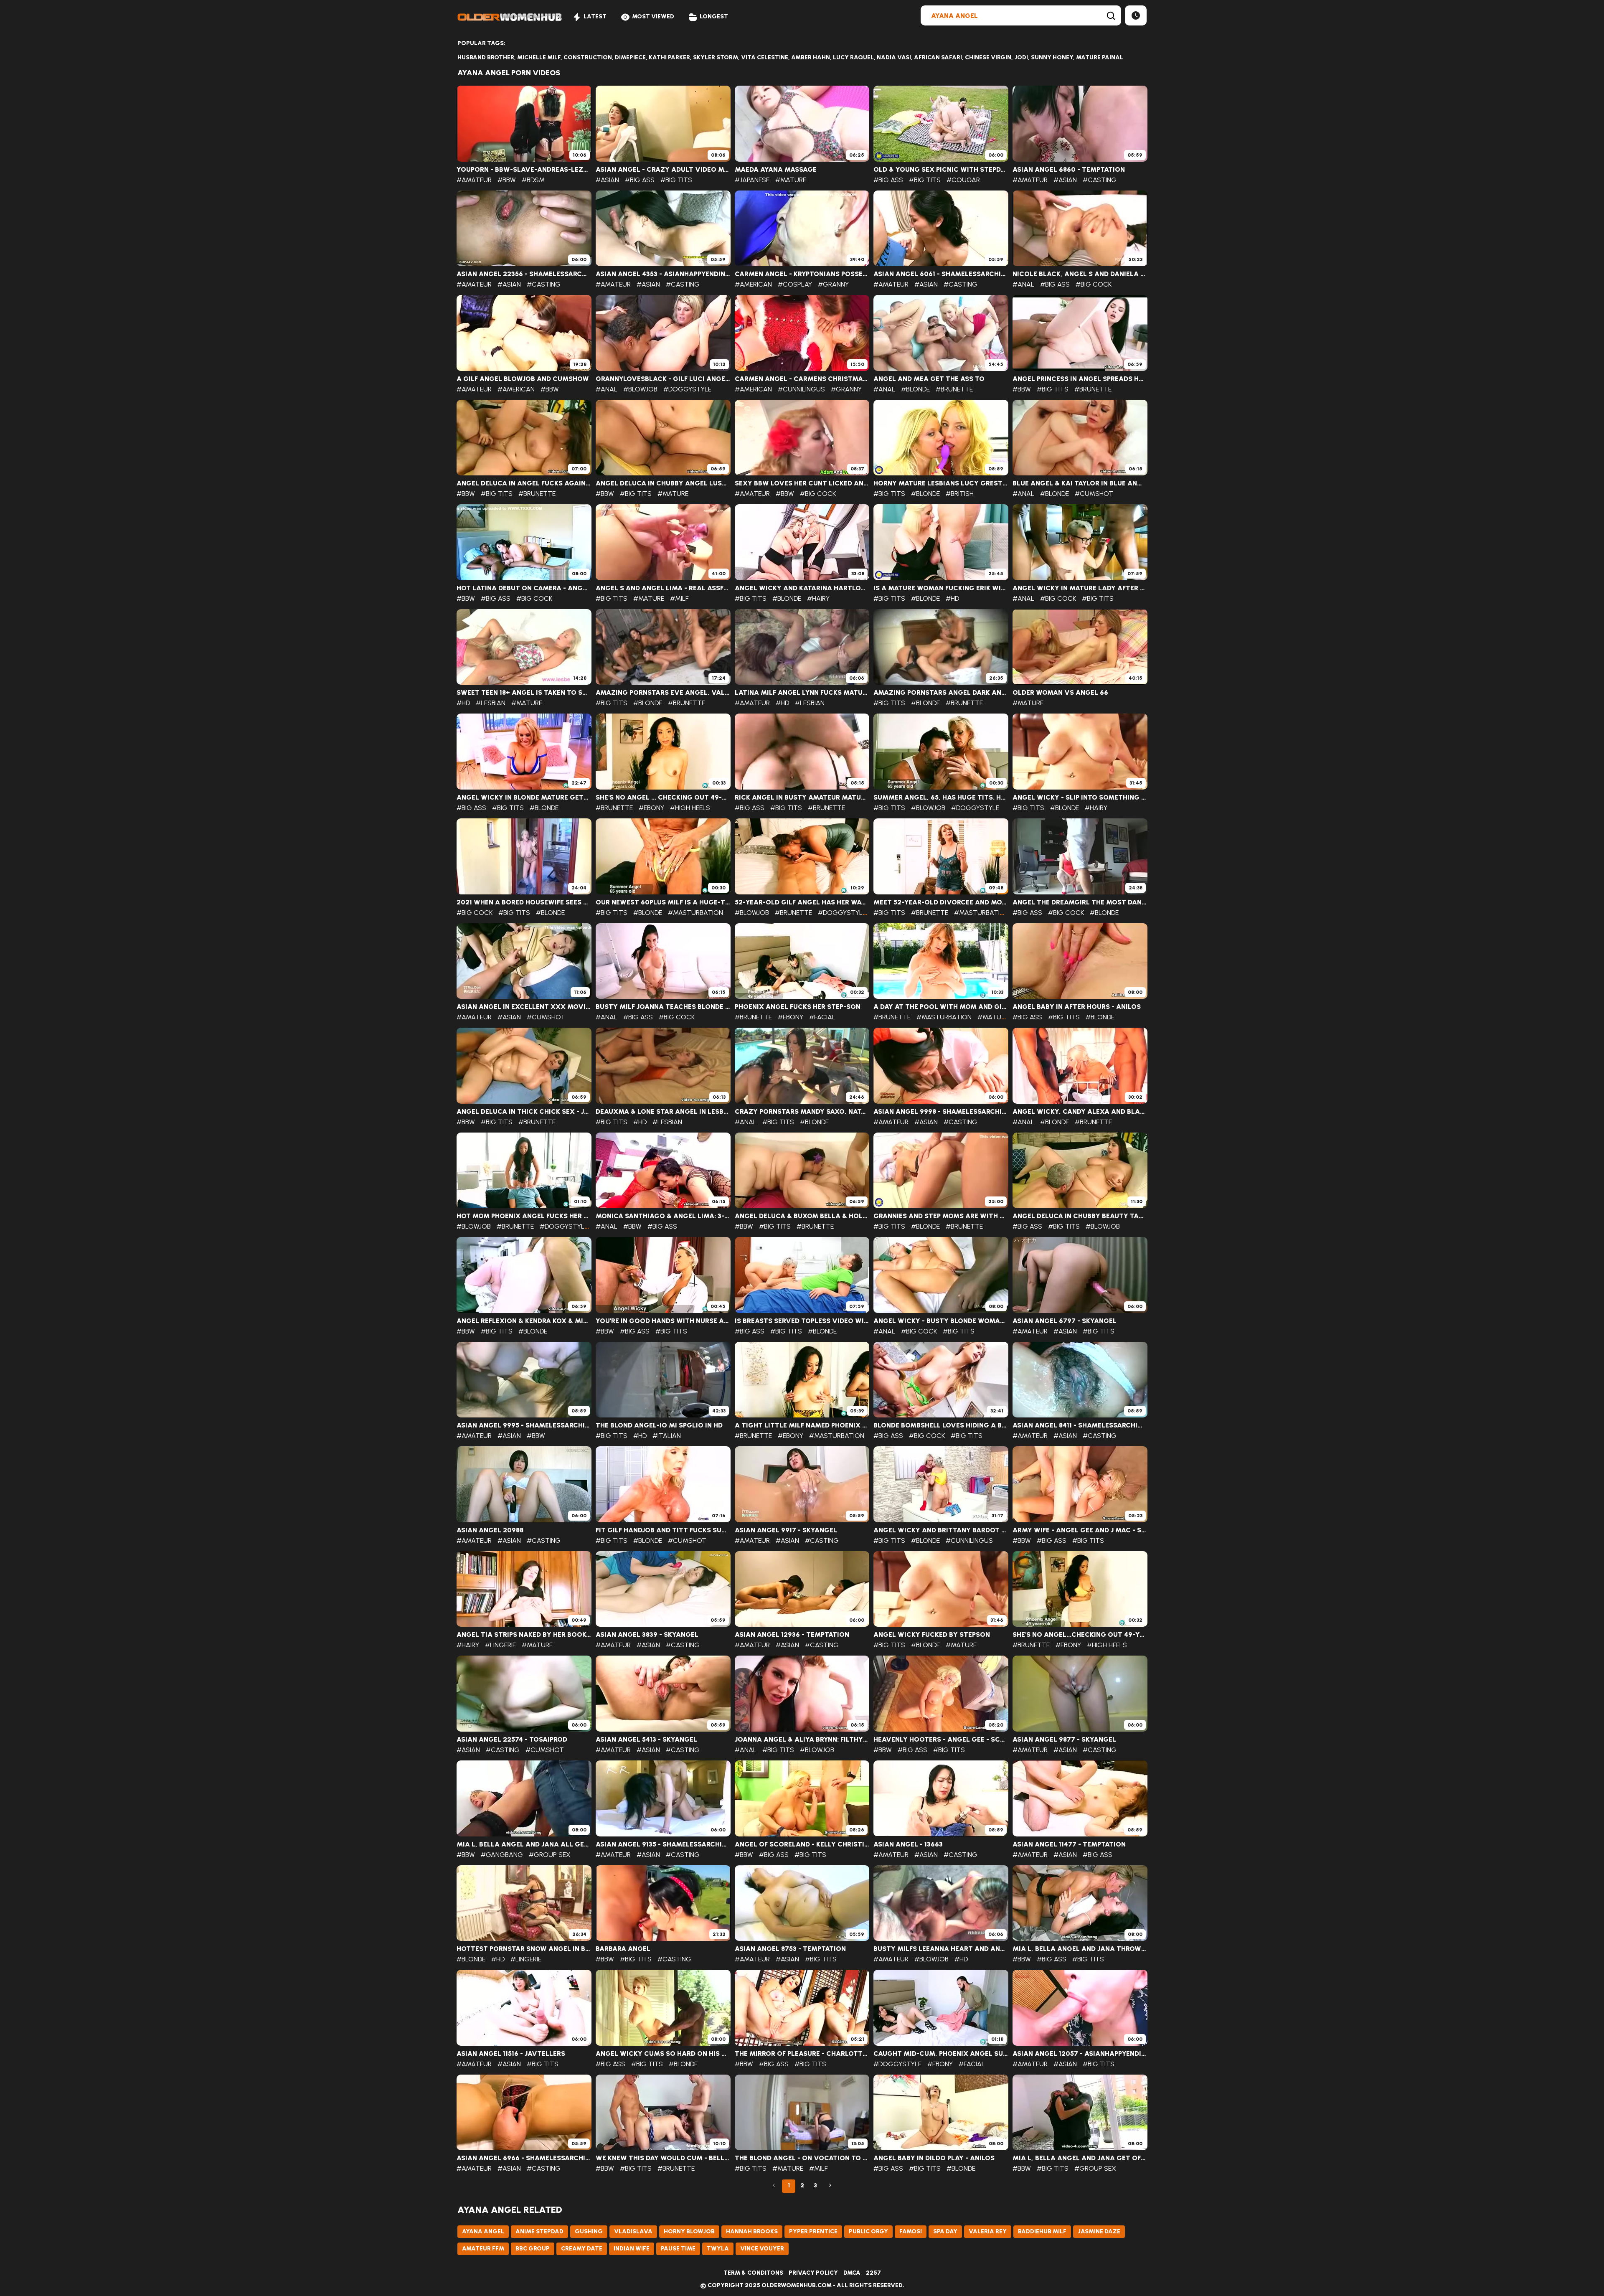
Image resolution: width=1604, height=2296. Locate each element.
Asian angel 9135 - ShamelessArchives (663, 1844)
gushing (589, 2231)
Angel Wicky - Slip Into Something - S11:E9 (1080, 798)
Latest (595, 17)
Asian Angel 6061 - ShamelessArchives (941, 274)
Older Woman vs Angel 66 (1060, 693)
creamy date (582, 2249)
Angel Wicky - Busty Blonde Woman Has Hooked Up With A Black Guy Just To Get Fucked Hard (941, 1321)
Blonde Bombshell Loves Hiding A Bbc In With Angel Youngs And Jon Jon (941, 1425)
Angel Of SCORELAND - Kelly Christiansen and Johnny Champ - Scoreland (802, 1844)
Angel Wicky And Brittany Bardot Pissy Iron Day (941, 1530)
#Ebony (651, 808)
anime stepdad (539, 2231)
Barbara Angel (623, 1949)
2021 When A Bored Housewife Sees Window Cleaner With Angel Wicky (524, 902)
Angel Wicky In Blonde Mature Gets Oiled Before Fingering (524, 798)
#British (960, 494)
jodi (1021, 57)
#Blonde (915, 389)
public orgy (868, 2231)
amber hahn (811, 57)
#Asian (607, 180)
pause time (678, 2249)
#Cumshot (1094, 494)
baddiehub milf (1042, 2231)
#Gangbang (502, 1855)
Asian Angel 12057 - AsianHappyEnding (1080, 2054)
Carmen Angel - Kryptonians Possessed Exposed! (802, 274)
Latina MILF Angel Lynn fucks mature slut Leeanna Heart (802, 693)
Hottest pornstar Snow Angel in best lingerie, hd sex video (524, 1949)
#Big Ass (640, 180)
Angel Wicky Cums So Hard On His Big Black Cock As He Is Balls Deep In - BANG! (663, 2054)
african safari (938, 57)
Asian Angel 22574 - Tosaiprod (512, 1740)
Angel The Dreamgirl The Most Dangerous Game (1080, 902)
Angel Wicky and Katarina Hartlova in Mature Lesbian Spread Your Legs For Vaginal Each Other (802, 588)
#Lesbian (491, 703)
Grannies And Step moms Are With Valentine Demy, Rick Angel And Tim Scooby (941, 1216)
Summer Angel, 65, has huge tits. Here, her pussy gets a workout (941, 798)
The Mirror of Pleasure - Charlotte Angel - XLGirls (802, 2054)
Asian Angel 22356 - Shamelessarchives (524, 274)
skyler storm (716, 57)
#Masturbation (695, 913)
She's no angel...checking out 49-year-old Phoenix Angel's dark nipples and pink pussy (1080, 1635)
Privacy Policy (813, 2273)
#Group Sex (550, 1855)
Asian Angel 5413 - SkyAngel (646, 1740)
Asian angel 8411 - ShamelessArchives (1080, 1425)
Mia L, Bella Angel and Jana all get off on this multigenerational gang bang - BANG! (524, 1844)
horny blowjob (689, 2231)
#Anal (1023, 284)
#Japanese (752, 180)
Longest (714, 17)
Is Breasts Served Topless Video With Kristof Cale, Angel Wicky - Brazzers (802, 1321)
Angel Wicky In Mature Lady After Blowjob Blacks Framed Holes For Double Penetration (1080, 588)
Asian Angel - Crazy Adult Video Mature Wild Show (663, 170)
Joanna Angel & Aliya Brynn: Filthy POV (802, 1740)
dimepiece (630, 57)
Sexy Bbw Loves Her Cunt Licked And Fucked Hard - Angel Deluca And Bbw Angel (802, 483)
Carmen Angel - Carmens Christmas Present (802, 379)
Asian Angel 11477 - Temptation (1069, 1844)
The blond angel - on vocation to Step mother (802, 2158)
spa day (945, 2231)
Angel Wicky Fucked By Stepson (932, 1635)
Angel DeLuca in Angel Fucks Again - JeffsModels (524, 483)
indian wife (632, 2249)
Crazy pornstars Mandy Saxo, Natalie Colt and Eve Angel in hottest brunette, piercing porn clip (802, 1112)
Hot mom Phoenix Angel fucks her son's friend (524, 1216)
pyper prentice (813, 2231)
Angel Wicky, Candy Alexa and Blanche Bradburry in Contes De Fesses (1080, 1112)
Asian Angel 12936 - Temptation (792, 1635)
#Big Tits (676, 180)
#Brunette (954, 389)
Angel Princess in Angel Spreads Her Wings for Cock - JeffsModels (1080, 379)
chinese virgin (988, 57)
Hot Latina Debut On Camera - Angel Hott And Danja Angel (524, 588)
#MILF (679, 598)
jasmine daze (1099, 2231)
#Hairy (818, 598)
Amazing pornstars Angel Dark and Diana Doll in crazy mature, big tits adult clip (941, 693)
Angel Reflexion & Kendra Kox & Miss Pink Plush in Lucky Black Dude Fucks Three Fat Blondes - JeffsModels (524, 1321)
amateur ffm (483, 2249)
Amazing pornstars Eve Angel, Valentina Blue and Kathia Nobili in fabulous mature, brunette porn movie (663, 693)
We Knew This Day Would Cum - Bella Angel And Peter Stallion (663, 2158)
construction (588, 57)
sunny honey (1052, 57)
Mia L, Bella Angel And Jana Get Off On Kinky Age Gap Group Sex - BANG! (1080, 2158)
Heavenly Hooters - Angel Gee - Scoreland (941, 1740)
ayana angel (483, 2231)
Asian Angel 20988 (490, 1530)
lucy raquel (853, 57)
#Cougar (963, 180)
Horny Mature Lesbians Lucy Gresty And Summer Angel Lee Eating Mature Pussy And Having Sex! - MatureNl (941, 483)
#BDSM (533, 180)
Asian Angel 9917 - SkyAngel (786, 1530)
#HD (952, 598)
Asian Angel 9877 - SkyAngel (1064, 1740)
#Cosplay (795, 284)
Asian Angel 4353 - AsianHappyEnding (663, 274)
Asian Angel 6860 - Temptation (1069, 170)
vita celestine (765, 57)
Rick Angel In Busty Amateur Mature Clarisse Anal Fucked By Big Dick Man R (802, 798)
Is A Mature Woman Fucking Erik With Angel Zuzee (941, 588)
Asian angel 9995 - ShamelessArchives (524, 1425)
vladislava (633, 2231)
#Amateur (474, 180)
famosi (911, 2231)
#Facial (822, 1017)
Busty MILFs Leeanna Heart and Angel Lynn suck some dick (941, 1949)
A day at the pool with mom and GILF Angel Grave (941, 1007)
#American (753, 284)
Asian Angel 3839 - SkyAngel (647, 1635)
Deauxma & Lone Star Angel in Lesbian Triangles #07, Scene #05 (663, 1112)
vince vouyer (762, 2249)
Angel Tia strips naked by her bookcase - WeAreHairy (524, 1635)
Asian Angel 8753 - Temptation (790, 1949)
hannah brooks (752, 2231)
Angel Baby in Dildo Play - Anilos (934, 2158)
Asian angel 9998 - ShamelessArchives (941, 1112)
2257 (873, 2273)
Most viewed (653, 17)
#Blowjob (640, 389)
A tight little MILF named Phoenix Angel (802, 1425)
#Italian (667, 1436)
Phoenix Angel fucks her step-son (798, 1007)
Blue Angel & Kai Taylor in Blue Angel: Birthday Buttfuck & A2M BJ (1080, 483)
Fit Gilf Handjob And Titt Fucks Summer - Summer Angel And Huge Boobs (663, 1530)
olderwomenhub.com (797, 2285)
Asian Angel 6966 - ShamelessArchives (524, 2158)
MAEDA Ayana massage (776, 170)
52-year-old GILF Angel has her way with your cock (802, 902)
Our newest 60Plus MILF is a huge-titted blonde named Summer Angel (663, 902)
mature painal (1100, 57)
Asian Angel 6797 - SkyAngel (1065, 1321)
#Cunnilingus (801, 389)
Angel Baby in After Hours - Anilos (1077, 1007)
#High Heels (690, 808)
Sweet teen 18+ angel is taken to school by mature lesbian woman (524, 693)
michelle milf (539, 57)
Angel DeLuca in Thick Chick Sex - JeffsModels (524, 1112)
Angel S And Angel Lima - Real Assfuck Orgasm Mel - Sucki (663, 588)
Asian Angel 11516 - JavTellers (511, 2054)
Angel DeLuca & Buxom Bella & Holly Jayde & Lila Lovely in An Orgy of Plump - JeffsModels (802, 1216)
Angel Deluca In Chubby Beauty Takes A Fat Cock (1080, 1216)
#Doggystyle (687, 389)
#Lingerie (500, 1645)
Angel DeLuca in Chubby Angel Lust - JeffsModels (663, 483)
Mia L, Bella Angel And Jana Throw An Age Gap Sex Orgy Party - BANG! (1080, 1949)
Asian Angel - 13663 (908, 1844)
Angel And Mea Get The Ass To (929, 379)
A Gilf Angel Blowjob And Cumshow (523, 379)
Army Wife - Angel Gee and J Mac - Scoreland (1080, 1530)
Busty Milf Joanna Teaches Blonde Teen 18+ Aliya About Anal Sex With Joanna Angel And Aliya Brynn (663, 1007)
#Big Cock (1094, 284)
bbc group (533, 2249)
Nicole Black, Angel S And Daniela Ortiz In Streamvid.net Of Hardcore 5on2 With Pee (1080, 274)
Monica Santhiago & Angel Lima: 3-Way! (663, 1216)
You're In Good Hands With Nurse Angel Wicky (663, 1321)
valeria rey (988, 2231)
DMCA (852, 2273)
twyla (718, 2249)
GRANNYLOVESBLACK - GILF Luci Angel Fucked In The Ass (663, 379)
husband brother (486, 57)
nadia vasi (894, 57)
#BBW (507, 180)
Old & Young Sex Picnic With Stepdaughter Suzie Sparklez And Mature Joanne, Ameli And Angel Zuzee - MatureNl (941, 170)
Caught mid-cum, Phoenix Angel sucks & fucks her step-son (941, 2054)
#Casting (1100, 180)
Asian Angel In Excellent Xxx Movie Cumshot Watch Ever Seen (524, 1007)
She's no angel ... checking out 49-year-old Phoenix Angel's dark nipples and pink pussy (663, 798)
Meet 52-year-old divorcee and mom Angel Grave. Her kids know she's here (941, 902)
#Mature (791, 180)
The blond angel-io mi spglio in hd (659, 1425)
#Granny (833, 284)
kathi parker (669, 57)
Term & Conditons (753, 2273)
